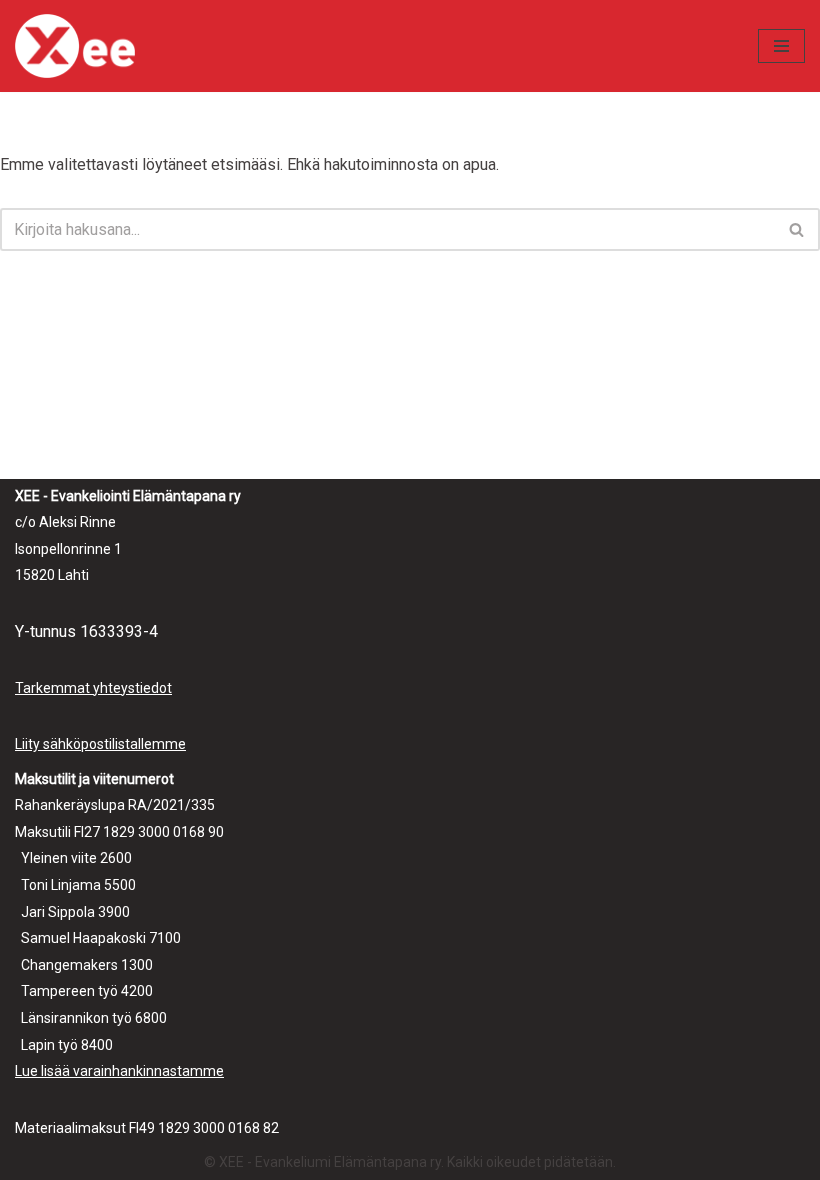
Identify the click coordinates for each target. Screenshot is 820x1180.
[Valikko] (781, 46)
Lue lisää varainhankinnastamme (119, 1071)
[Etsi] (797, 229)
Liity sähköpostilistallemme (100, 744)
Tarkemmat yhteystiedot (93, 688)
